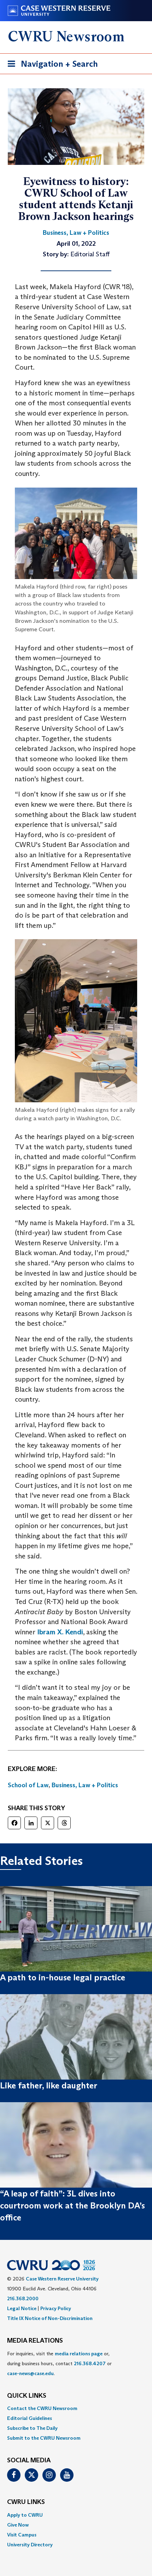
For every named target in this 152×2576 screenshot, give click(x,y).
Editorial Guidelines (30, 2418)
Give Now (18, 2525)
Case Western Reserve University (62, 2279)
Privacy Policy (56, 2308)
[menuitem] (76, 2408)
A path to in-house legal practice (63, 1977)
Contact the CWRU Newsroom (42, 2408)
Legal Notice (22, 2308)
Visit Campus (22, 2535)
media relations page (79, 2354)
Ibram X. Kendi (60, 1632)
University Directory (30, 2545)
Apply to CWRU (25, 2515)
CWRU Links (26, 2502)
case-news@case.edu (30, 2373)
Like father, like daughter (49, 2085)
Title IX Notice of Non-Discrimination (50, 2318)
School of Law (28, 1785)
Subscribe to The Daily (32, 2428)
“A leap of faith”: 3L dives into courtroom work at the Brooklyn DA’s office (72, 2206)
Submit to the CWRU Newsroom (44, 2438)
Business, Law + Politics (85, 1785)
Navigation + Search (51, 66)
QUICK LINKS (27, 2396)
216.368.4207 (90, 2363)
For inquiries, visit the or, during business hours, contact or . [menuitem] (59, 2363)
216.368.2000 (23, 2298)
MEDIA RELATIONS (35, 2341)
